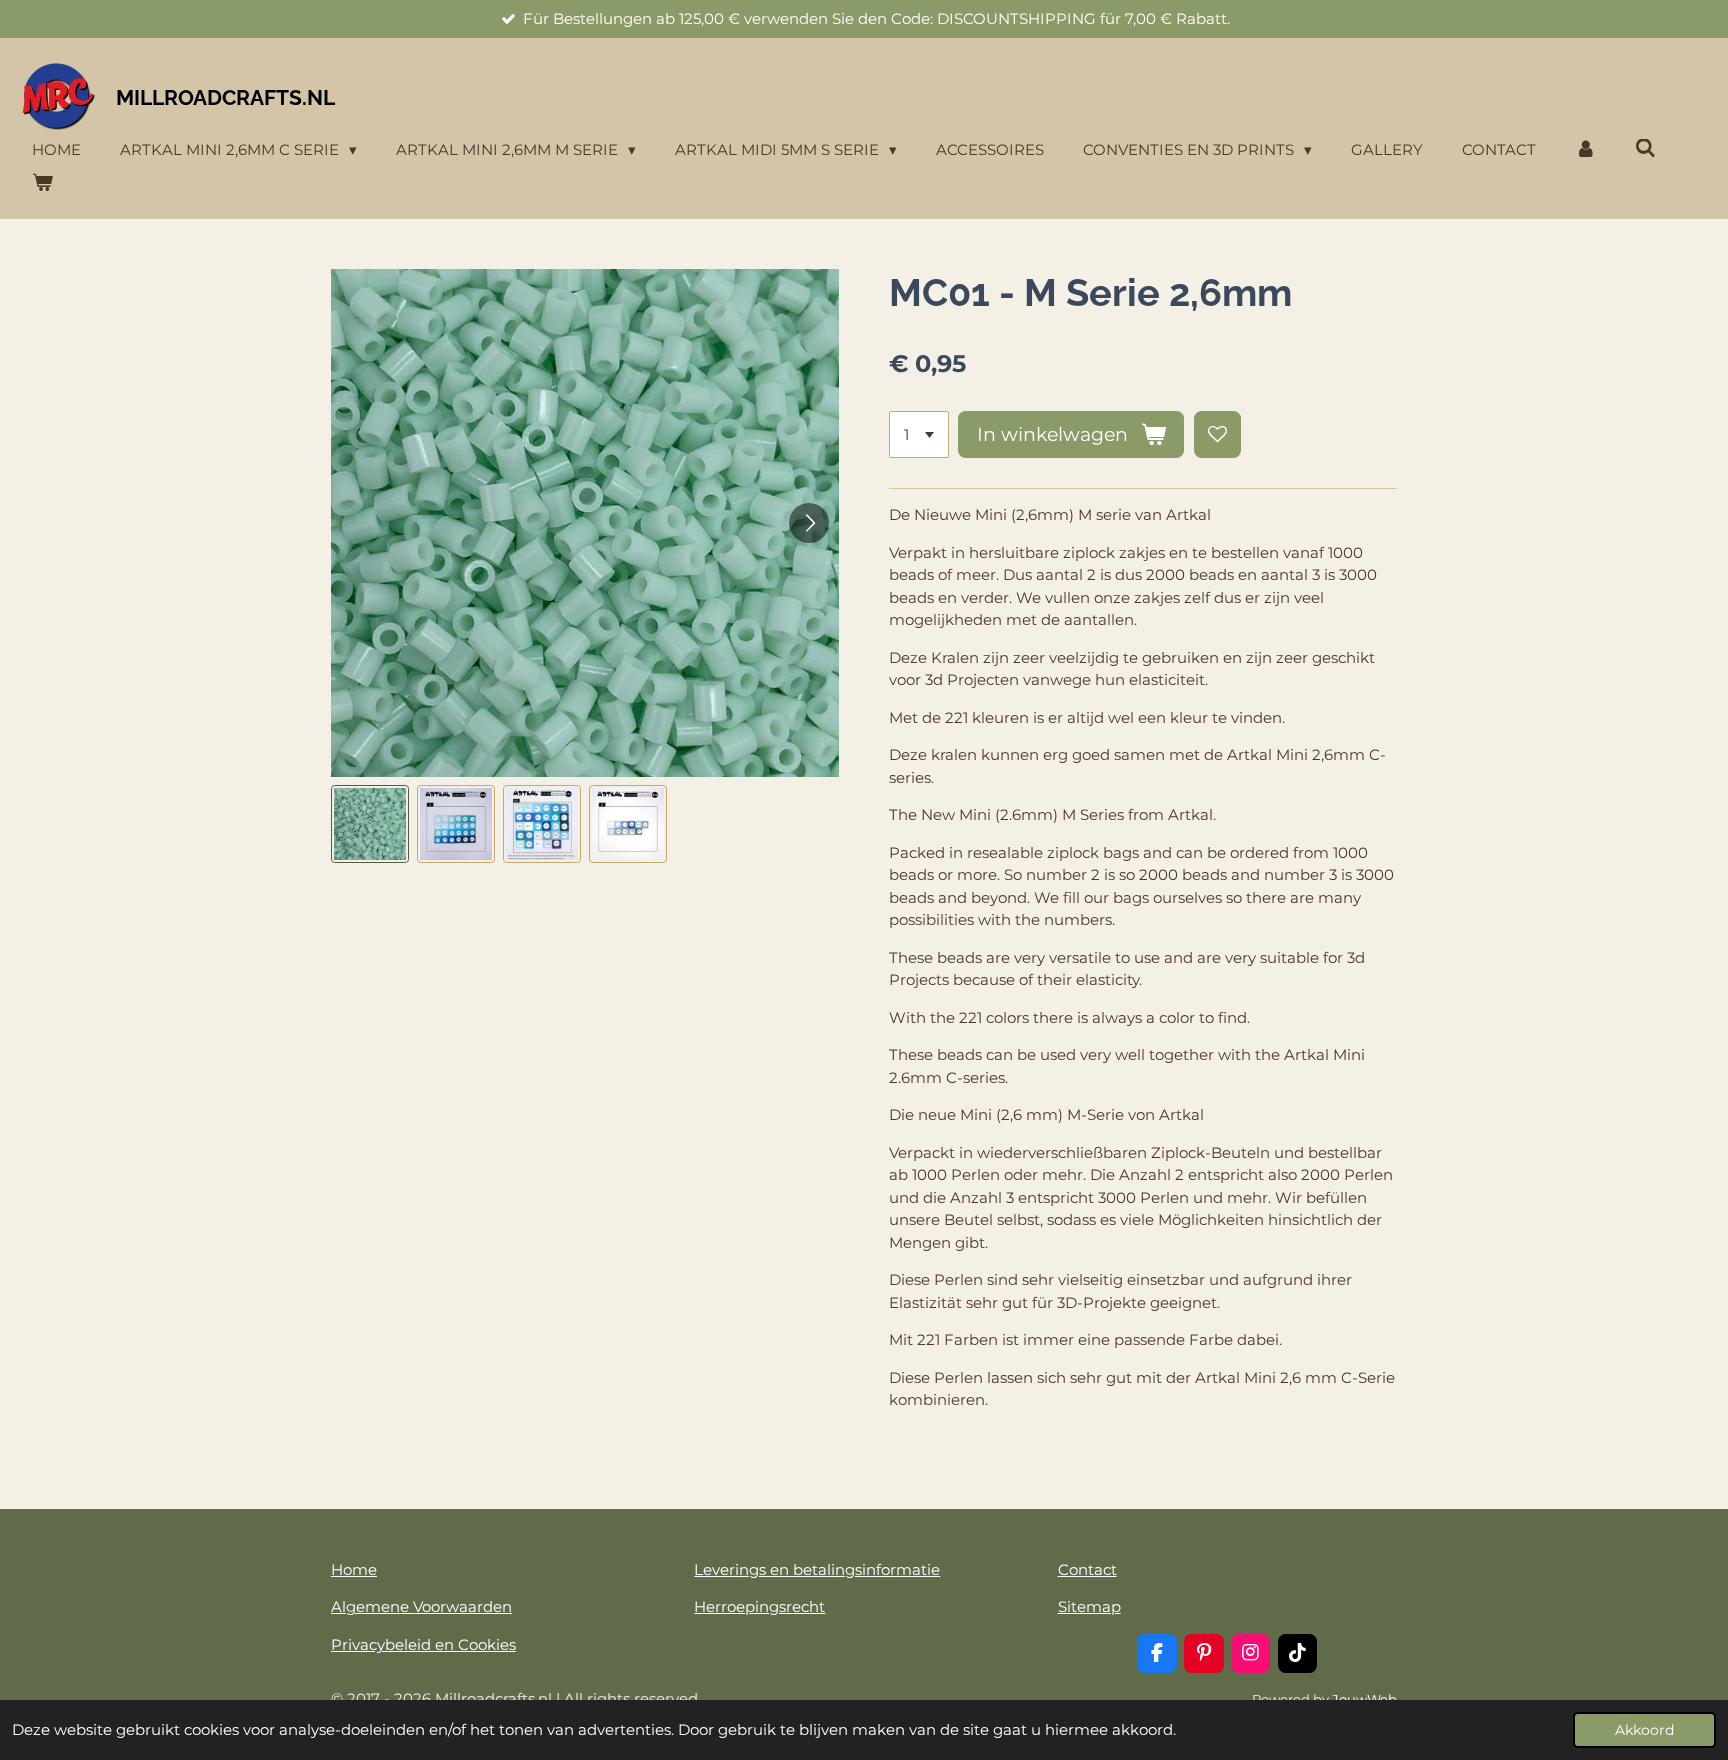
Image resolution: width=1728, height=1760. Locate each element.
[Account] (1585, 150)
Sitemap (1089, 1606)
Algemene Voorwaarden (421, 1606)
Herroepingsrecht (759, 1606)
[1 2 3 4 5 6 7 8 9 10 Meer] (919, 434)
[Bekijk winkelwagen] (42, 183)
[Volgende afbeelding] (809, 523)
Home (354, 1569)
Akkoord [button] (1644, 1730)
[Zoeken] (1645, 148)
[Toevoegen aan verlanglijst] (1217, 434)
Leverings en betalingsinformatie (817, 1569)
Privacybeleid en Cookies (423, 1644)
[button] (370, 824)
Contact (1087, 1569)
